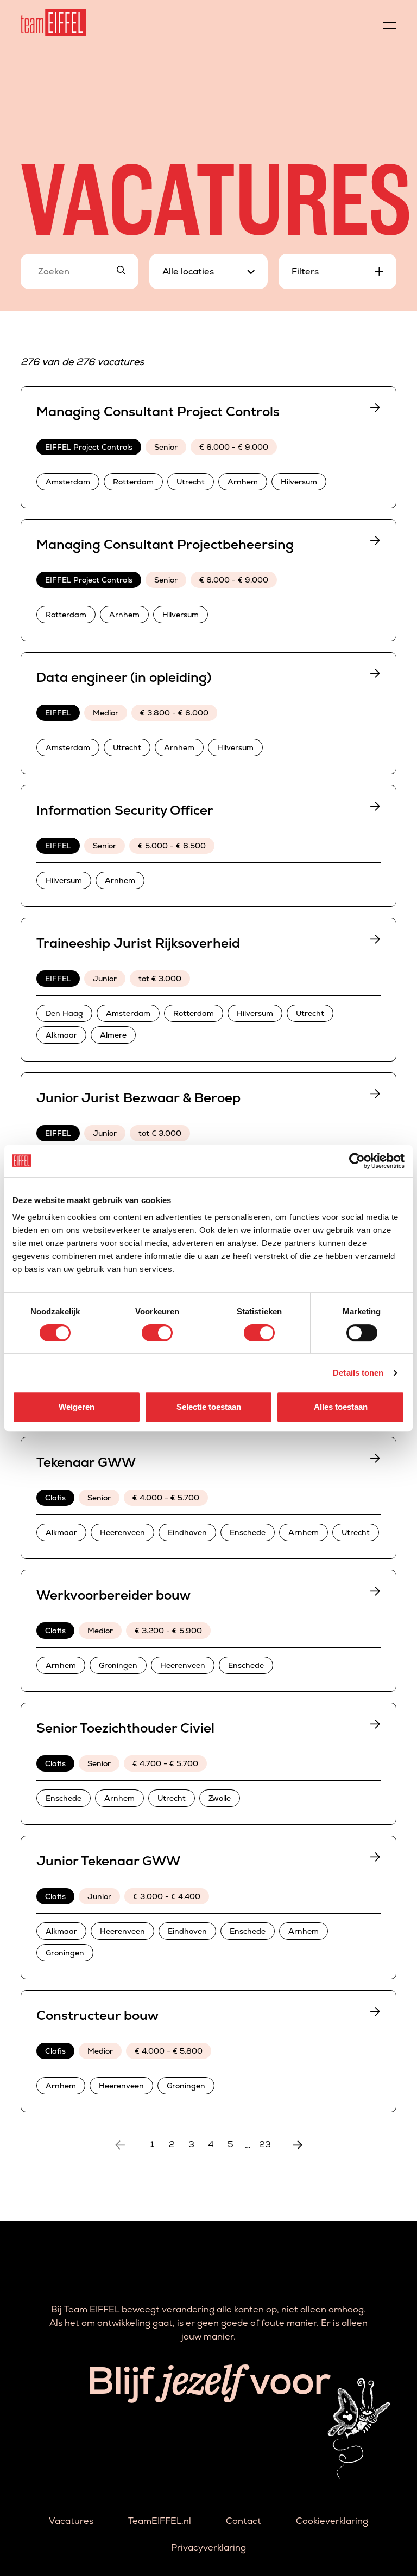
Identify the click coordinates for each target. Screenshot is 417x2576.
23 (265, 2145)
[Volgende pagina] (298, 2145)
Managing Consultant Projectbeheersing (165, 544)
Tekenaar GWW (86, 1462)
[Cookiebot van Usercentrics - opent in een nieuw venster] (357, 1161)
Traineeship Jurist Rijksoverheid (138, 943)
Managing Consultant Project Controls (158, 411)
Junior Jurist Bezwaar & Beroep (138, 1098)
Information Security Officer (125, 810)
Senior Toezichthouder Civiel (125, 1728)
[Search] (121, 271)
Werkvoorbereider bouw (113, 1595)
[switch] (157, 1333)
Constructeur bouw (97, 2015)
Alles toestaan (341, 1407)
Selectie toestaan (209, 1407)
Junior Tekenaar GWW (108, 1861)
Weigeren (77, 1407)
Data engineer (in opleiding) (124, 677)
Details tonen (358, 1373)
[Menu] (390, 23)
